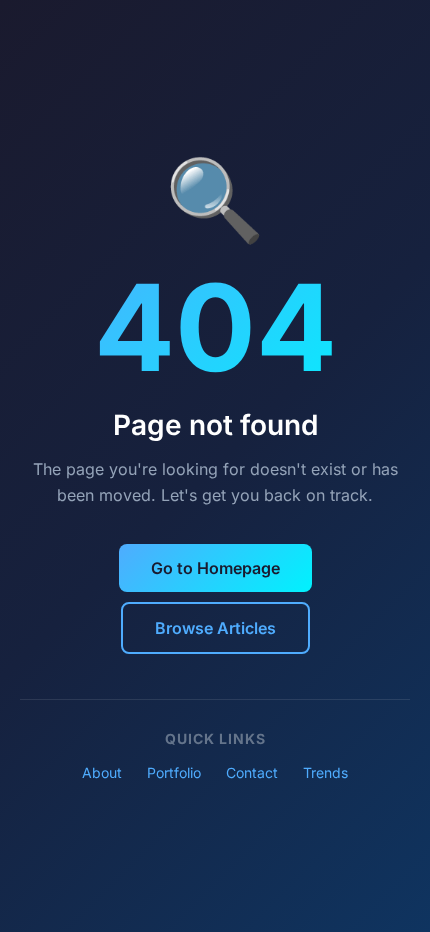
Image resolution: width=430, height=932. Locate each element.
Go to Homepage (215, 568)
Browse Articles (215, 628)
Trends (325, 772)
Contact (252, 772)
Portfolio (174, 772)
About (102, 772)
